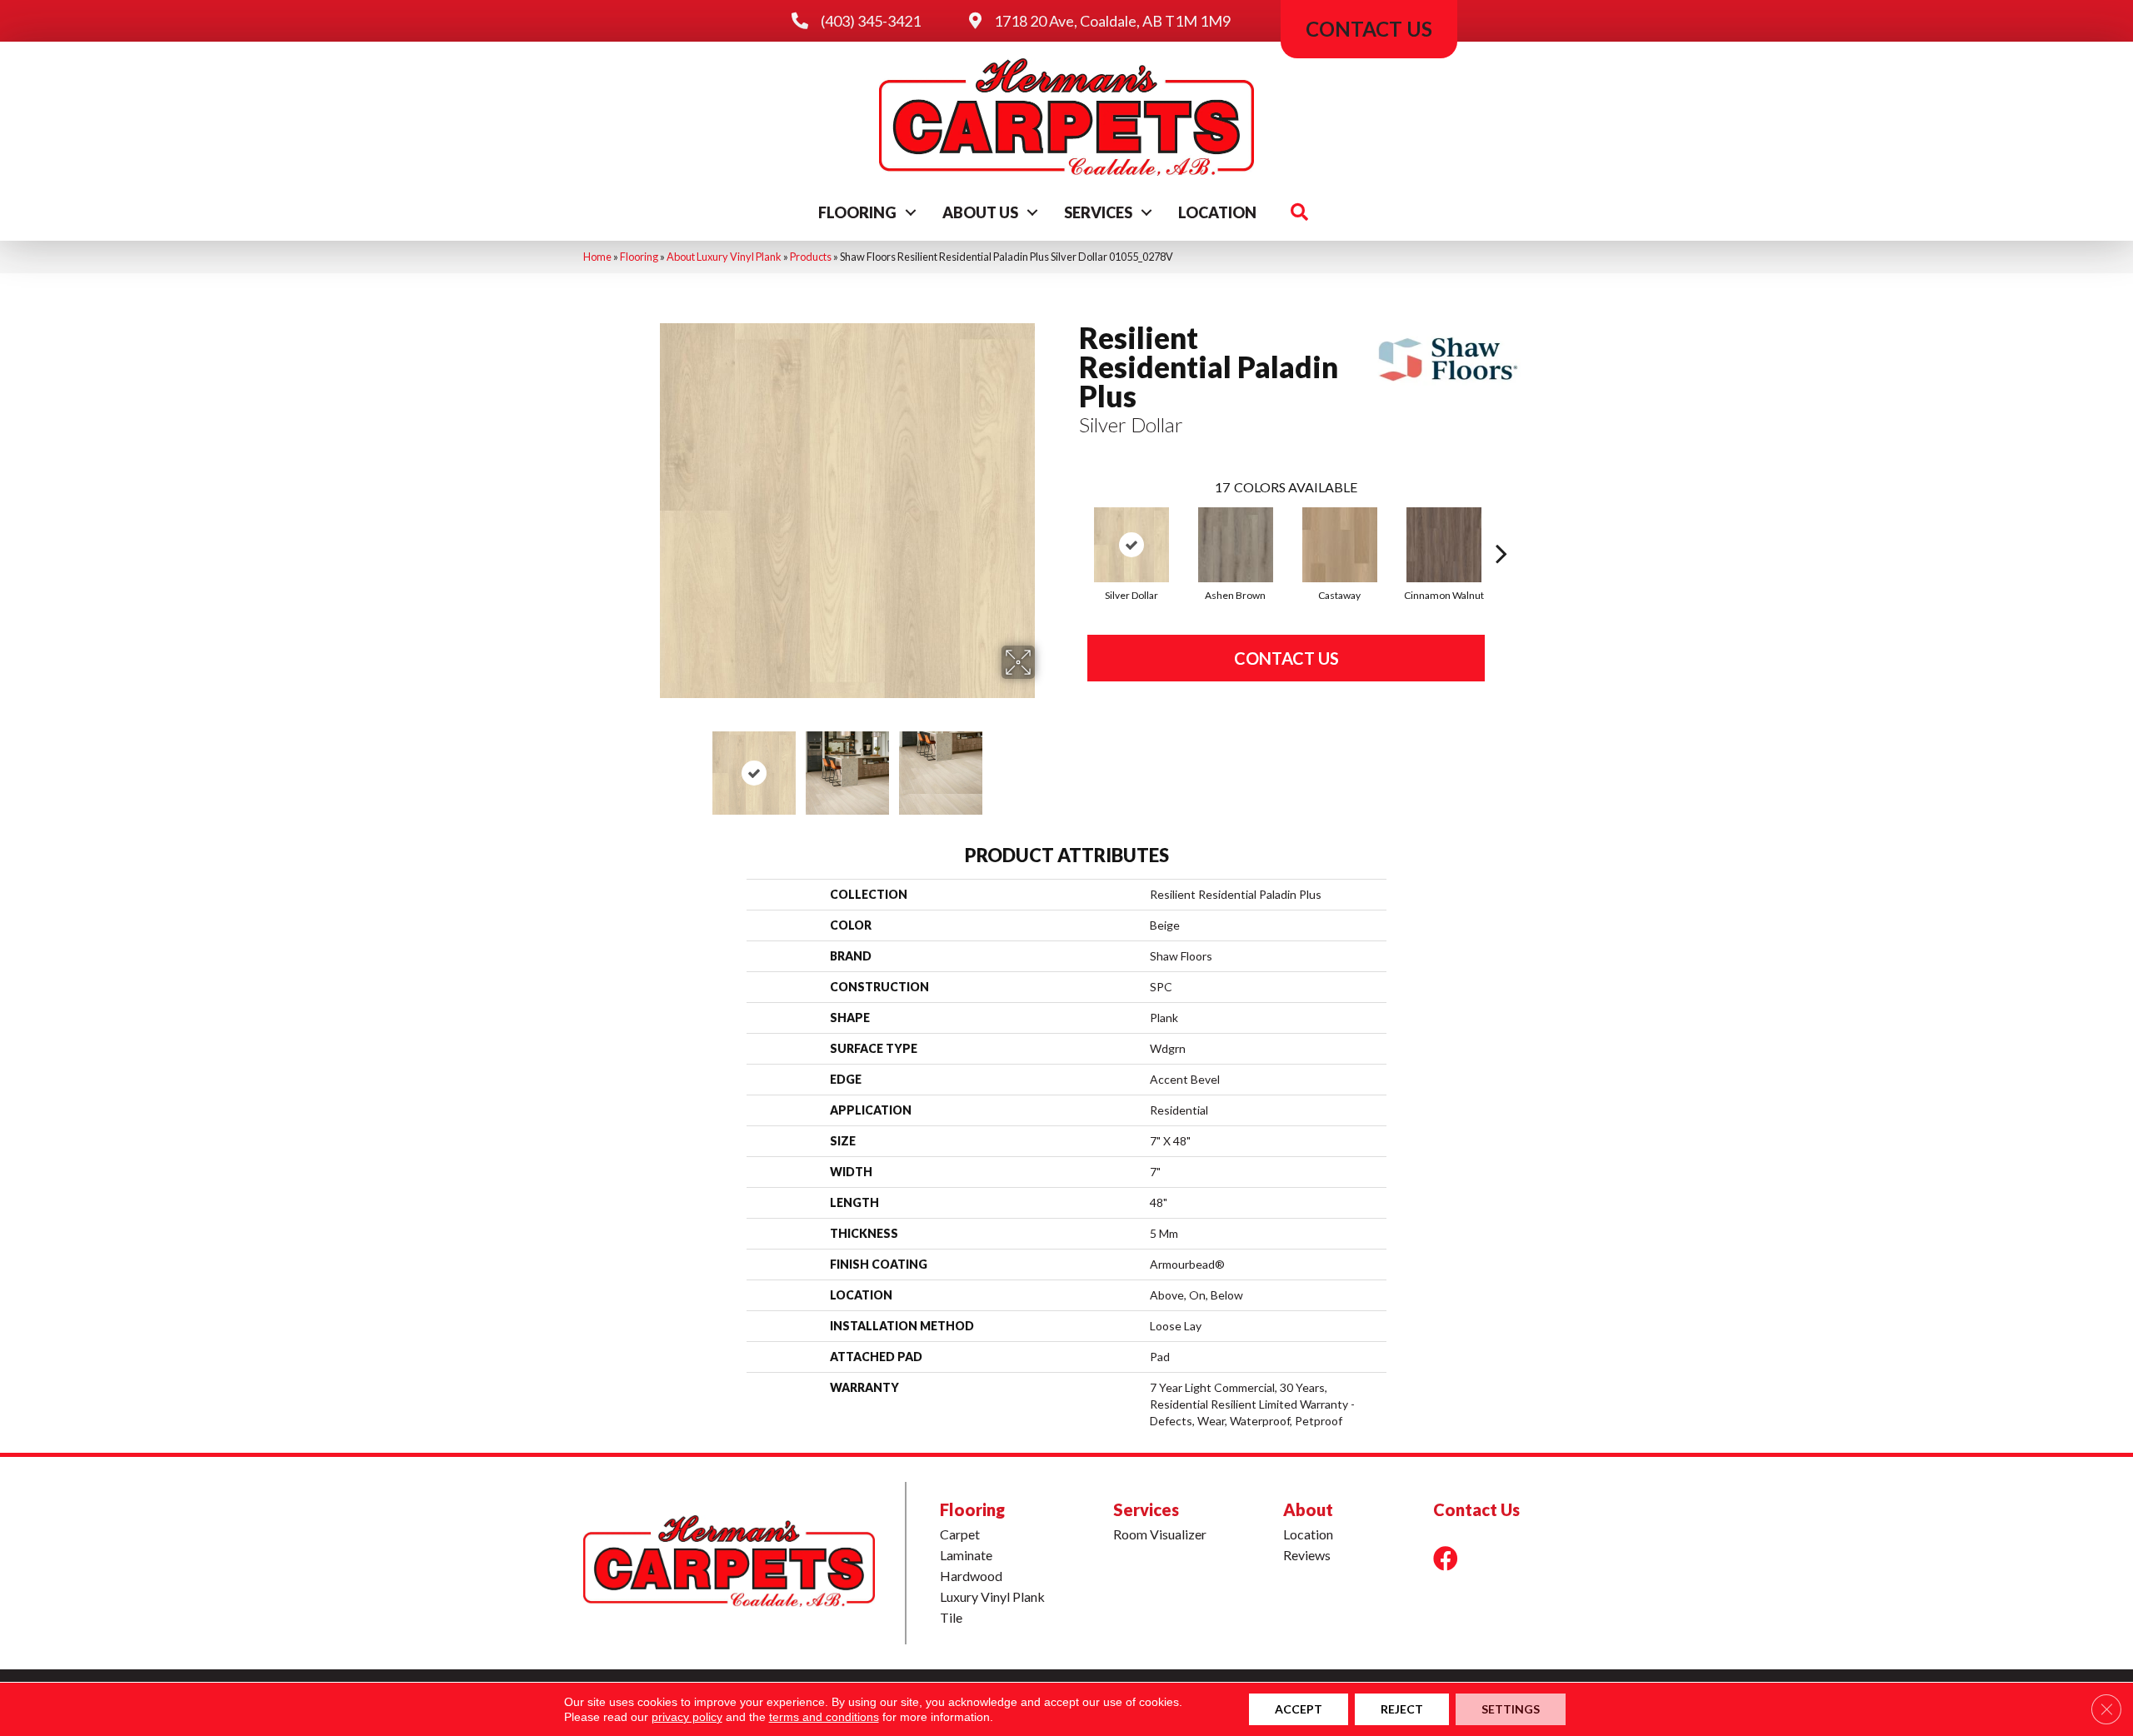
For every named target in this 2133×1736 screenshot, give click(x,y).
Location (1217, 212)
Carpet (960, 1534)
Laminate (966, 1555)
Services (1098, 212)
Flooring (857, 212)
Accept (1299, 1709)
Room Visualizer (1160, 1534)
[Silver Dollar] (1131, 545)
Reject (1402, 1709)
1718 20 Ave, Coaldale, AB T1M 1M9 (1112, 21)
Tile (951, 1617)
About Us (980, 212)
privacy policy (687, 1717)
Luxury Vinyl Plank (992, 1596)
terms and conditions (824, 1717)
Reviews (1307, 1555)
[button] (911, 212)
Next (1046, 765)
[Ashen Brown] (1236, 545)
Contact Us (1286, 658)
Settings (1511, 1709)
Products (811, 257)
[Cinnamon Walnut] (1444, 545)
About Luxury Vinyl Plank (724, 257)
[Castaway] (1340, 545)
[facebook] (1446, 1558)
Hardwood (971, 1576)
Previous (648, 765)
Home (597, 257)
